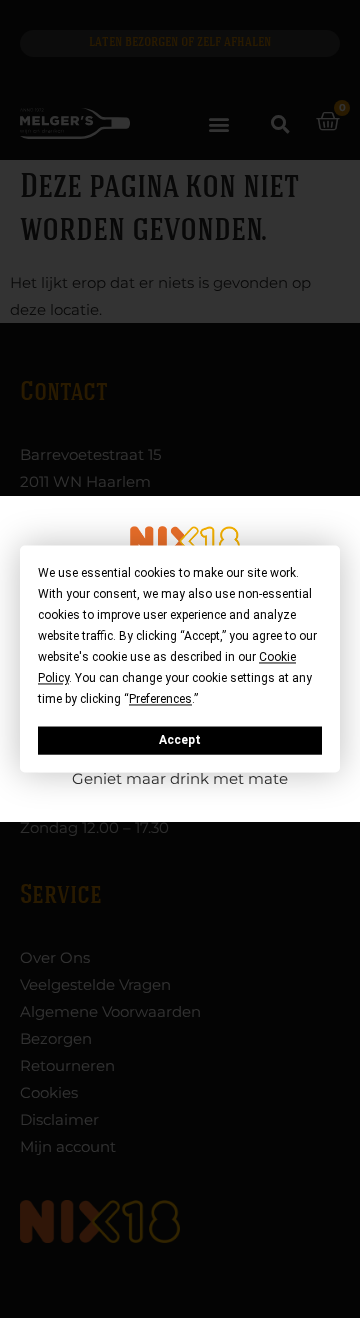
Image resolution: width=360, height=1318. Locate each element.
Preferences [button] (160, 699)
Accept (180, 740)
